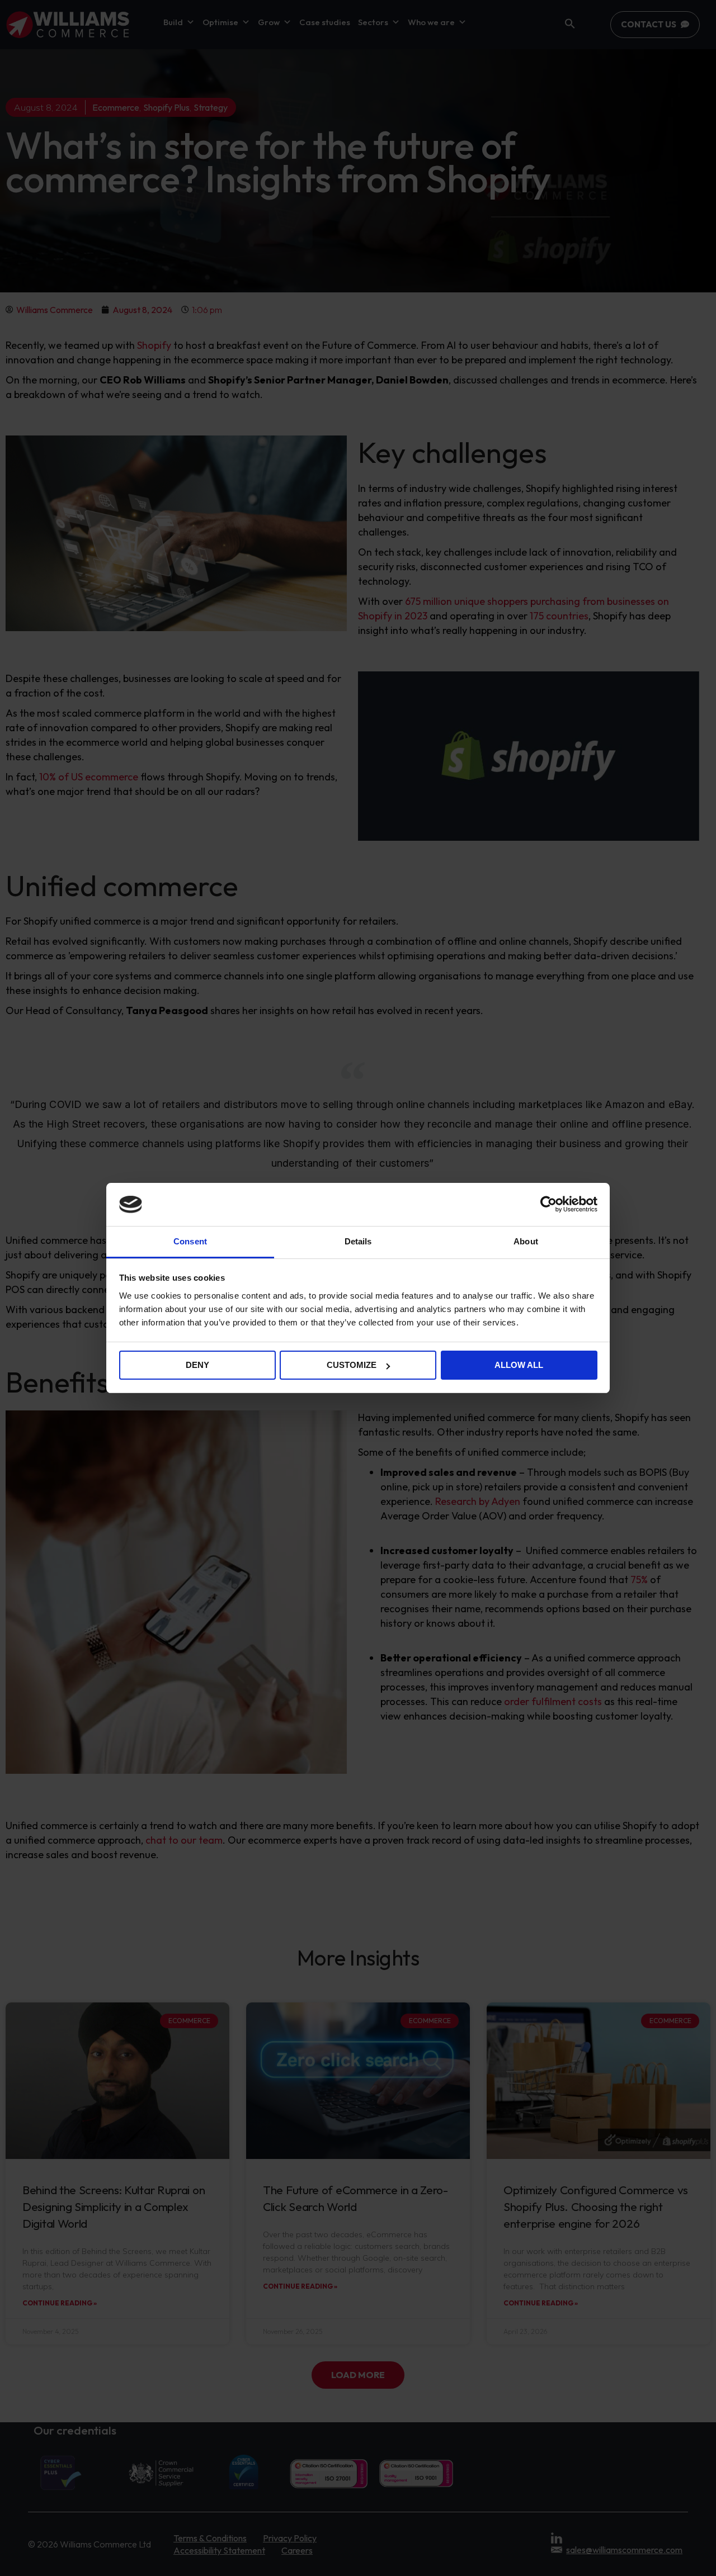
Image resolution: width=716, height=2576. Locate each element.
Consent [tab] (190, 1241)
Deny (197, 1365)
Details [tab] (358, 1241)
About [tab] (526, 1241)
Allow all (519, 1365)
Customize (352, 1365)
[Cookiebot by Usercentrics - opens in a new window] (548, 1204)
